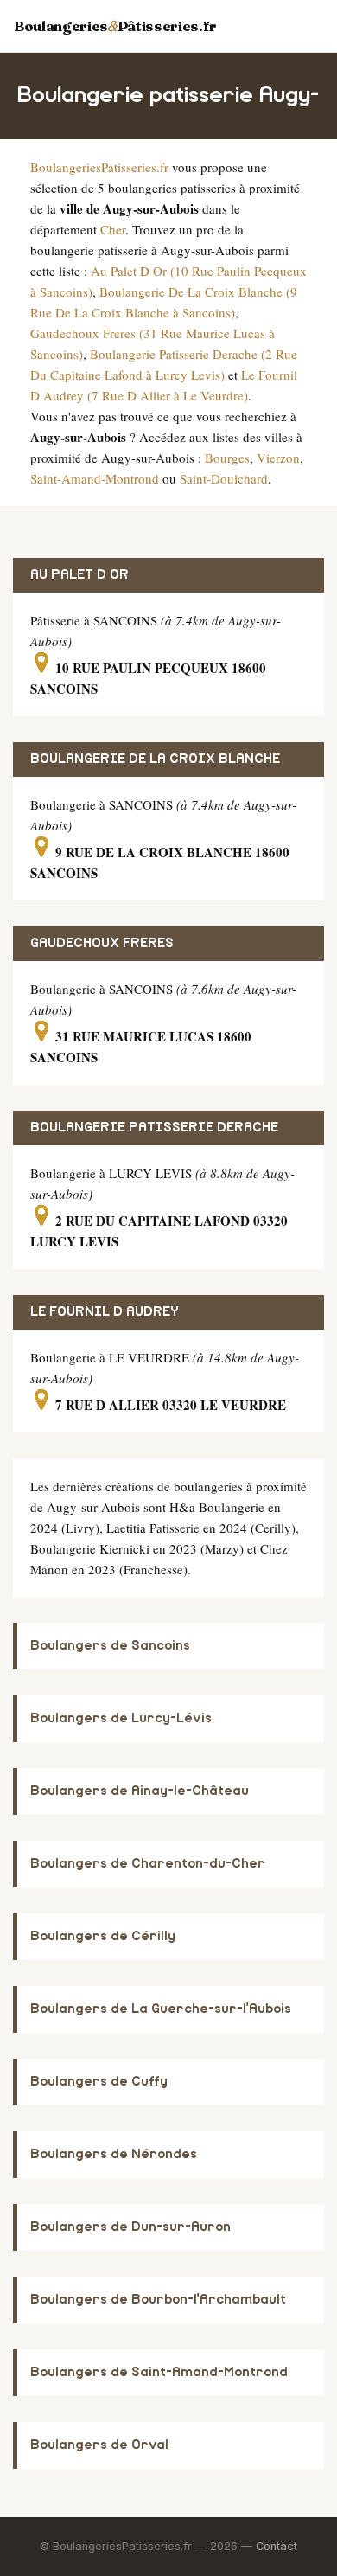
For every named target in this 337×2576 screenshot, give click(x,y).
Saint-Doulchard (224, 478)
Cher (113, 229)
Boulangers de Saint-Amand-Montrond (159, 2372)
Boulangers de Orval (99, 2445)
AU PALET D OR (79, 575)
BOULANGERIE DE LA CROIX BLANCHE (155, 759)
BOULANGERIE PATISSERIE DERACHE (154, 1128)
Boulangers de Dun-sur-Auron (130, 2227)
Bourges (227, 458)
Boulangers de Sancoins (110, 1646)
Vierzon (278, 458)
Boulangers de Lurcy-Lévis (121, 1718)
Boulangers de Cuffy (99, 2082)
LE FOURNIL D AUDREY (105, 1312)
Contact (277, 2546)
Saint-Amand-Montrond (95, 478)
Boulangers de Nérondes (114, 2154)
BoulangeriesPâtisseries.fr (115, 26)
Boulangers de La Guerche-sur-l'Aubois (161, 2009)
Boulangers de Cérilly (103, 1936)
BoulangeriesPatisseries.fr (99, 167)
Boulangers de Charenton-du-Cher (148, 1864)
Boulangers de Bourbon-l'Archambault (158, 2300)
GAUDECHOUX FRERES (102, 943)
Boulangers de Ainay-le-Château (140, 1791)
